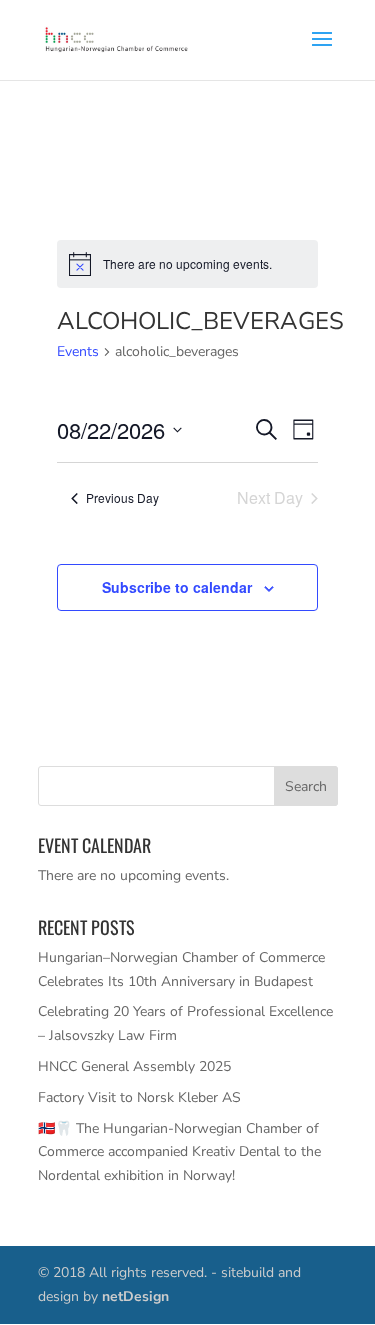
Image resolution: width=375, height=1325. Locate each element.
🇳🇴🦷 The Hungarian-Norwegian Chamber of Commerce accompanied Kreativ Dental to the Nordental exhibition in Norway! (179, 1152)
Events (78, 351)
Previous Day (122, 497)
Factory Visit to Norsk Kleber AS (139, 1097)
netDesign (135, 1296)
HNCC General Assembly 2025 (134, 1066)
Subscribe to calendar (177, 587)
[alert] (187, 264)
